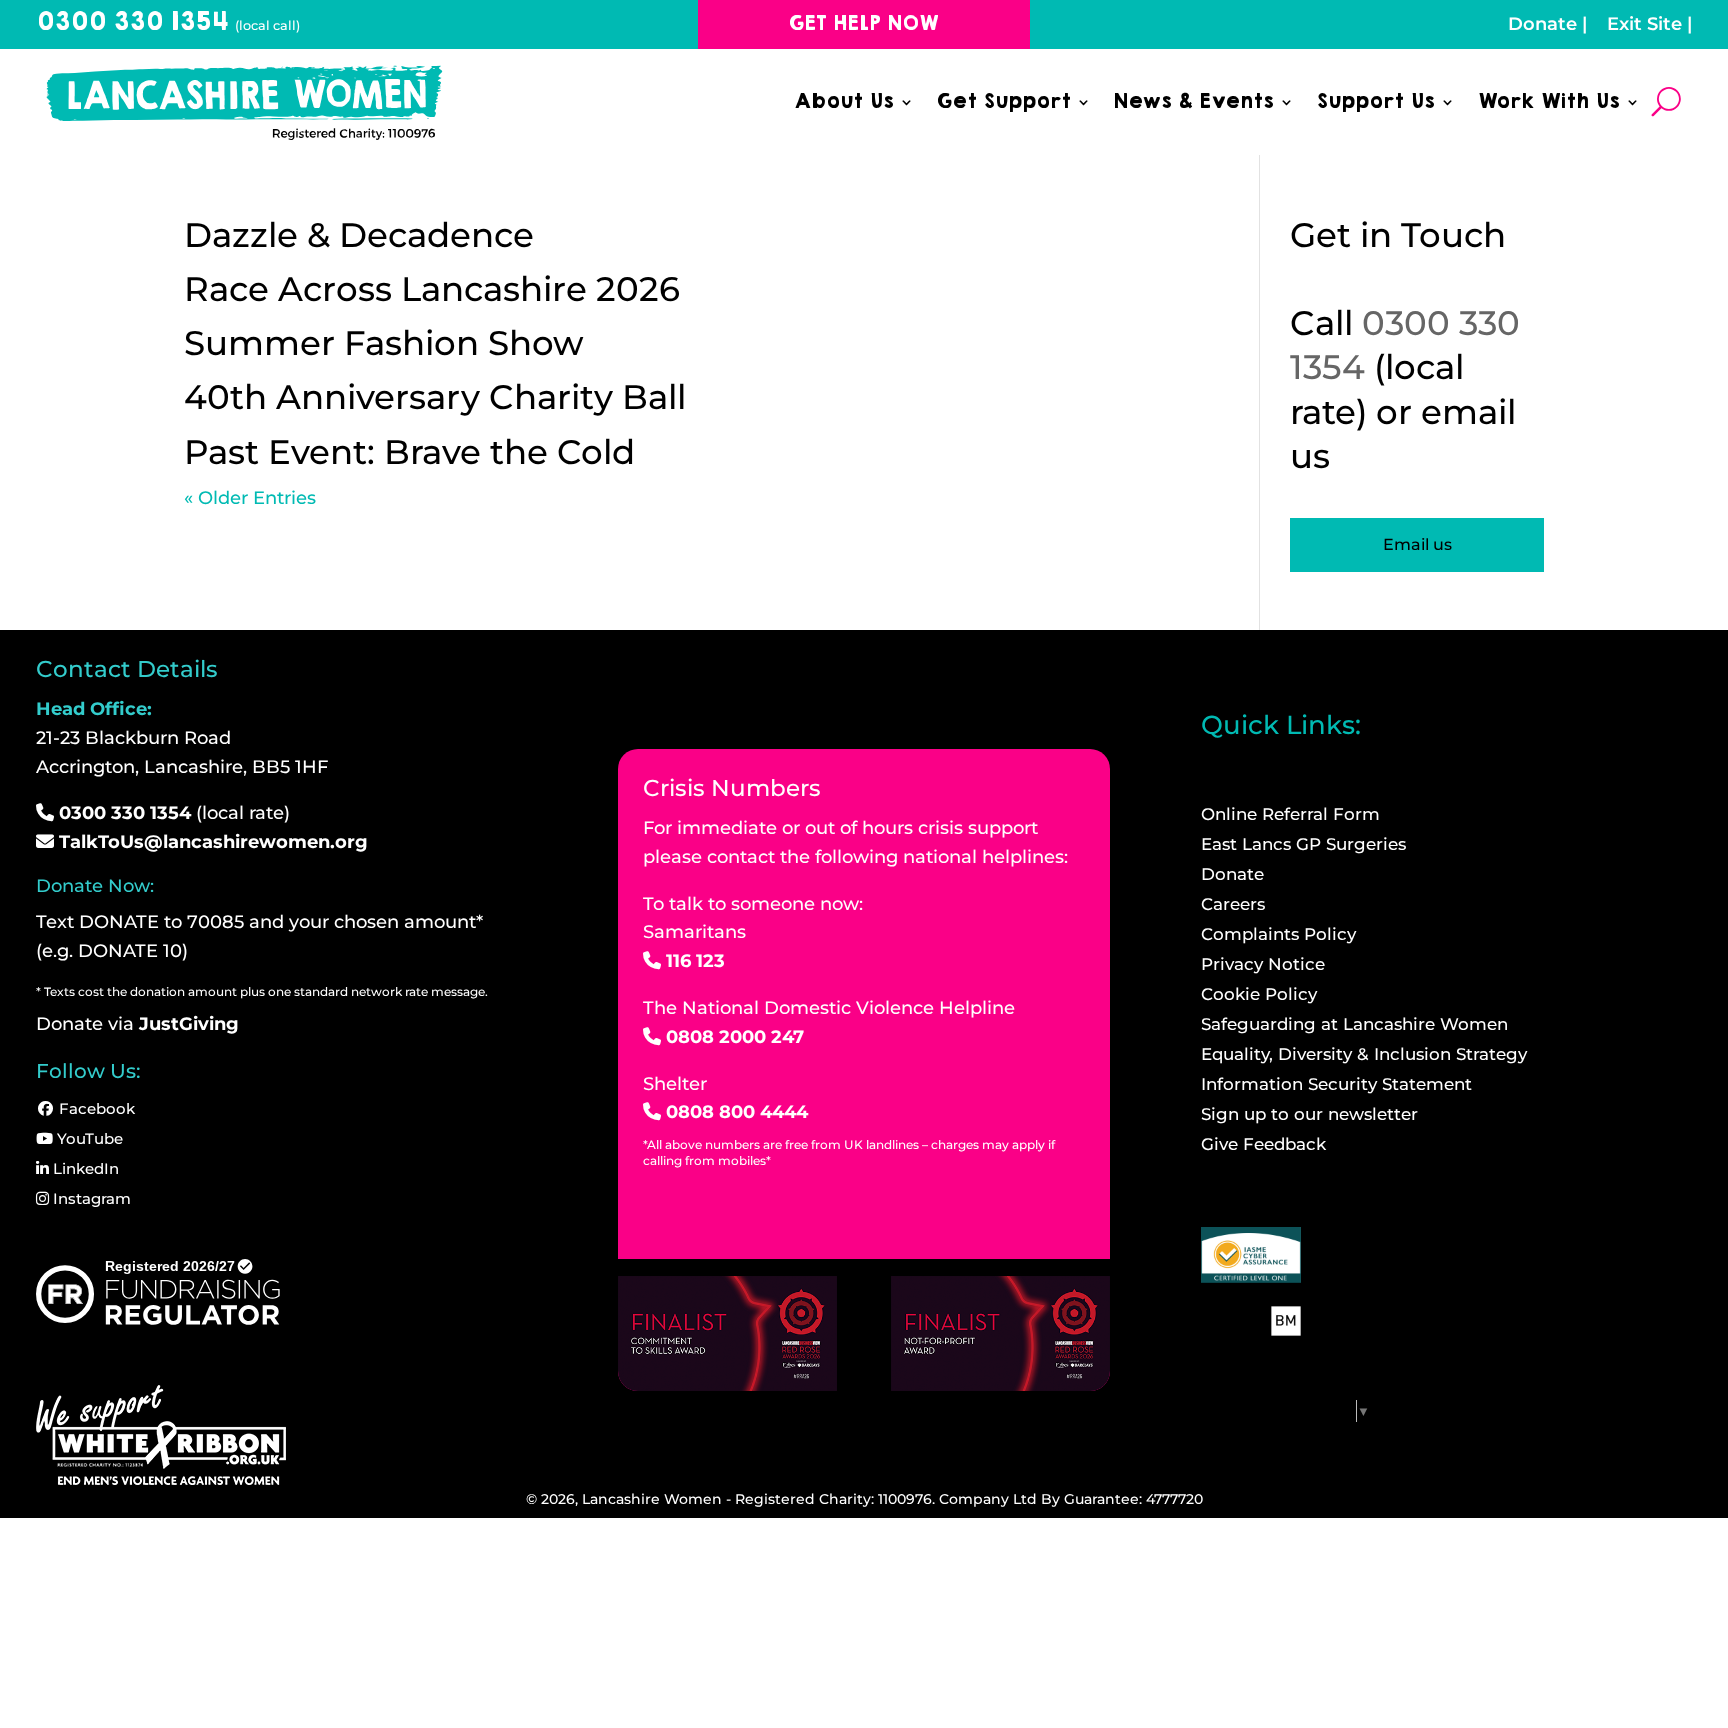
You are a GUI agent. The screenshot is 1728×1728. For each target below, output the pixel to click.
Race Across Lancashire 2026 (432, 289)
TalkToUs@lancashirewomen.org (213, 842)
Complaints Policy (1278, 935)
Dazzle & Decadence (359, 235)
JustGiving (189, 1024)
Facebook (95, 1108)
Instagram (90, 1198)
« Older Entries (250, 498)
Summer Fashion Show (384, 343)
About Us (844, 105)
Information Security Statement (1336, 1085)
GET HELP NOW (863, 23)
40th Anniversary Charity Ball (435, 397)
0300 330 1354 (168, 21)
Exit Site (1644, 24)
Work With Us (1548, 105)
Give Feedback (1263, 1145)
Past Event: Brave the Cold (409, 452)
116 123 (695, 961)
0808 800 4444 (737, 1112)
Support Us (1375, 105)
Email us (1417, 544)
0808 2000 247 (735, 1037)
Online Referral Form (1290, 815)
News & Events (1193, 105)
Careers (1233, 905)
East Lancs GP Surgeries (1303, 845)
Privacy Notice (1263, 965)
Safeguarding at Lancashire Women (1354, 1025)
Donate (1542, 24)
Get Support (1003, 105)
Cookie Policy (1259, 995)
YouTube (88, 1138)
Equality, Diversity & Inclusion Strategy (1364, 1055)
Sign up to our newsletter (1309, 1115)
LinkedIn (84, 1168)
